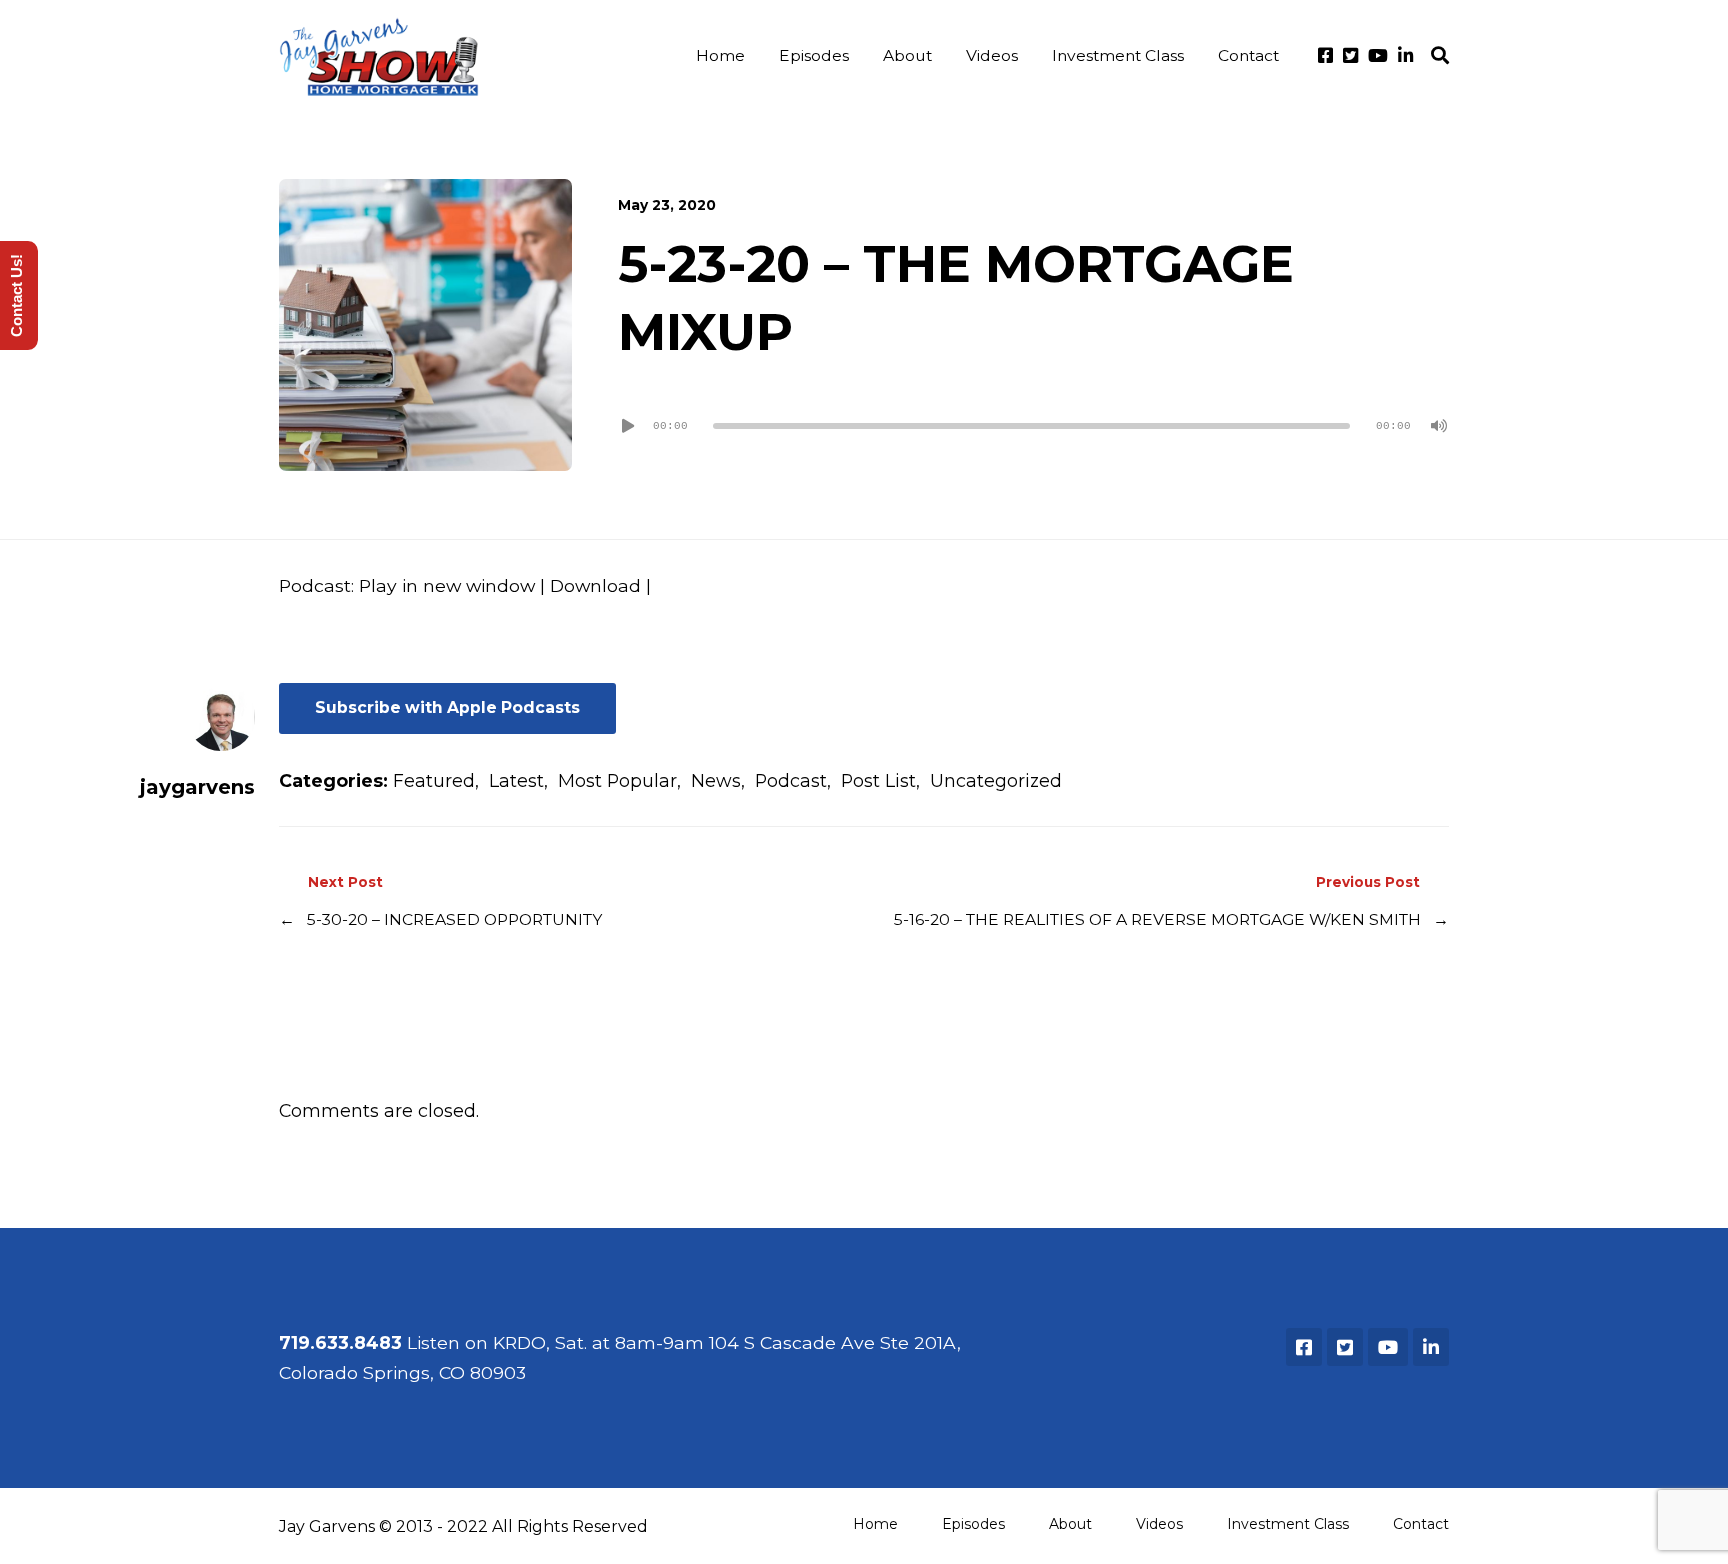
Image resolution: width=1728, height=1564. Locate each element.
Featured (434, 780)
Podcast (791, 780)
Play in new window (447, 585)
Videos (992, 55)
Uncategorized (996, 780)
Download (595, 585)
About (907, 55)
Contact (1248, 55)
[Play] (628, 426)
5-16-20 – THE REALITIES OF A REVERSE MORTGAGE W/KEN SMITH (1157, 919)
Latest (516, 780)
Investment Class (1118, 55)
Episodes (814, 55)
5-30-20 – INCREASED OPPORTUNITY (454, 919)
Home (720, 55)
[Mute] (1439, 426)
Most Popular (617, 780)
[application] (1033, 426)
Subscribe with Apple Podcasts (447, 707)
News (716, 780)
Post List (878, 780)
